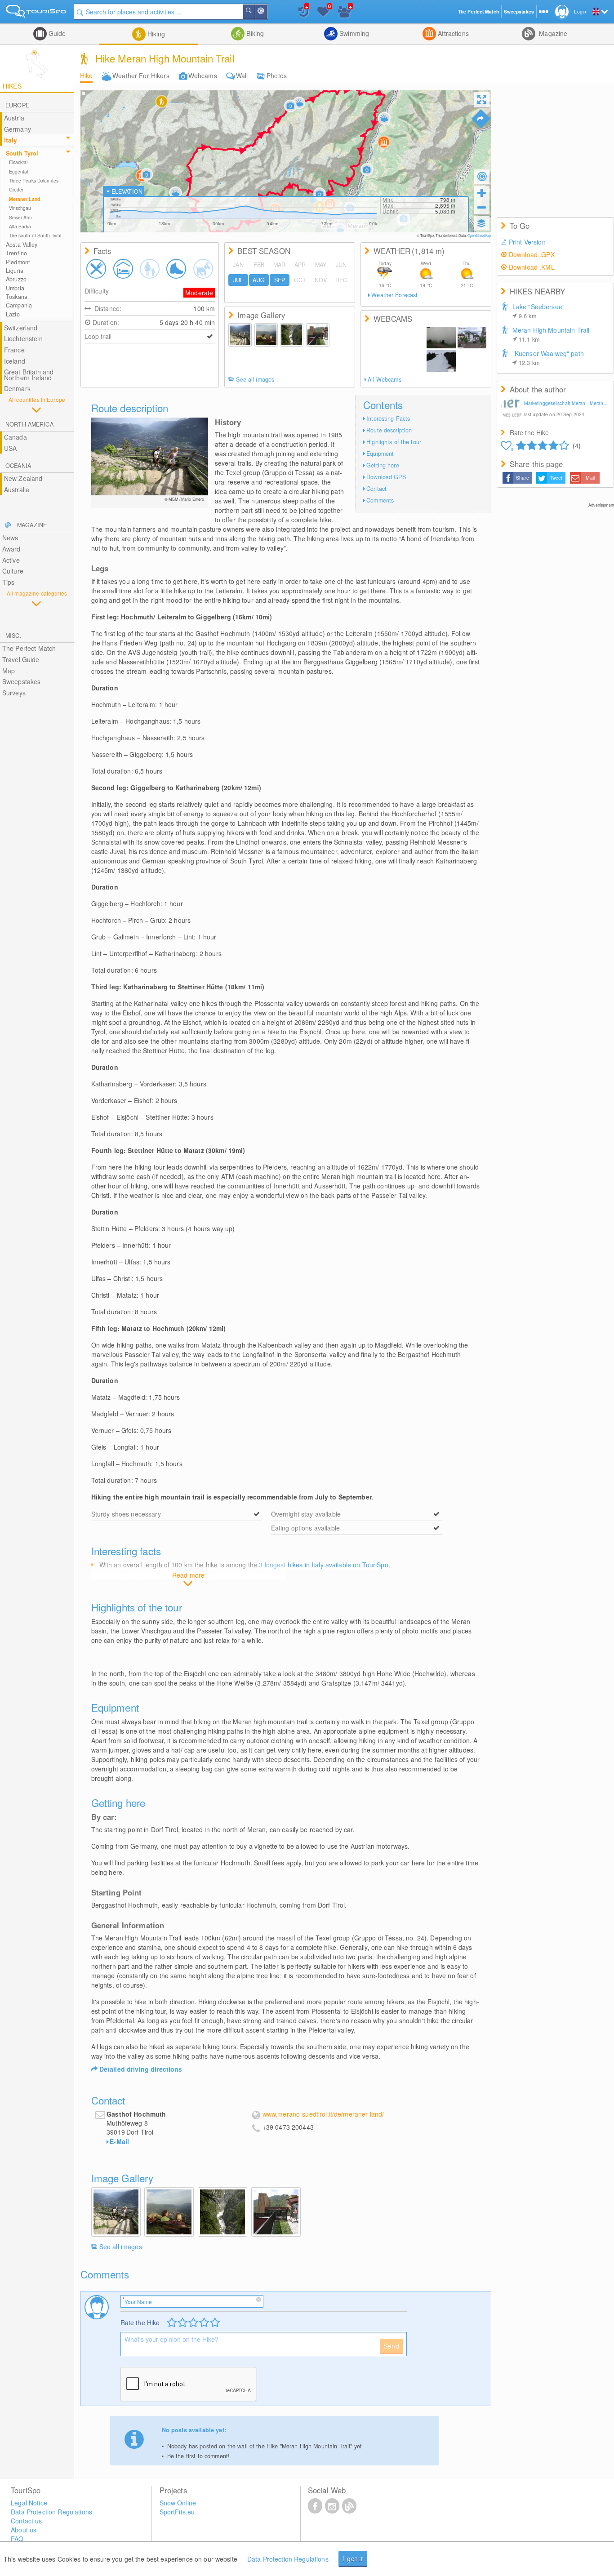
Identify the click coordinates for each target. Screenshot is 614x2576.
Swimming (353, 33)
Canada (16, 437)
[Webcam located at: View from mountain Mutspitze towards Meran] (395, 349)
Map (9, 671)
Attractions (452, 33)
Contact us (26, 2521)
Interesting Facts (388, 418)
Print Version (527, 242)
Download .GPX (532, 254)
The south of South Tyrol (35, 235)
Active (11, 560)
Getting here (383, 465)
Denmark (17, 388)
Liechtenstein (23, 338)
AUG (259, 280)
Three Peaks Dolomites (34, 180)
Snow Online (178, 2503)
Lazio (13, 314)
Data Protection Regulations (288, 2559)
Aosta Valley (22, 245)
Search (254, 12)
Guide (56, 33)
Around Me (267, 12)
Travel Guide (21, 659)
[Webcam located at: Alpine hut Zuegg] (441, 361)
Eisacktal (18, 162)
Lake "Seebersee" (538, 311)
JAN (238, 265)
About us (24, 2530)
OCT (300, 280)
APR (300, 265)
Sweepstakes (22, 681)
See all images (255, 379)
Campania (19, 305)
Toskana (17, 297)
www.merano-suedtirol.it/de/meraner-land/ (323, 2114)
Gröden (17, 189)
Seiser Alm (20, 217)
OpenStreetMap (479, 235)
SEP (280, 280)
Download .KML (532, 267)
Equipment (380, 454)
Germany (18, 129)
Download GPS (386, 477)
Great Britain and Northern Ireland (29, 375)
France (14, 350)
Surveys (14, 693)
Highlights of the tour (394, 442)
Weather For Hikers (141, 76)
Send (392, 2346)
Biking (254, 33)
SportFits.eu (177, 2512)
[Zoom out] (482, 207)
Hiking (156, 34)
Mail (590, 478)
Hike (87, 76)
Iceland (15, 361)
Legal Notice (29, 2503)
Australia (17, 489)
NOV (320, 280)
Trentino (16, 253)
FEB (259, 265)
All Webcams (384, 379)
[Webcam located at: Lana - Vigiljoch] (472, 361)
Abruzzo (16, 279)
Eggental (19, 171)
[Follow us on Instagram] (332, 2505)
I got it (353, 2558)
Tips (9, 582)
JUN (341, 265)
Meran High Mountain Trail (551, 334)
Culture (13, 571)
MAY (321, 265)
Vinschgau (20, 208)
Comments (380, 500)
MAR (279, 265)
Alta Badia (20, 226)
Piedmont (18, 262)
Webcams (203, 76)
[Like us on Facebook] (315, 2505)
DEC (341, 280)
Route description (389, 430)
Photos (277, 76)
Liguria (15, 271)
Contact (376, 489)
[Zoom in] (482, 193)
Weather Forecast (394, 295)
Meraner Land (24, 199)
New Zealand (23, 478)
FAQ (17, 2539)
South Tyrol (22, 153)
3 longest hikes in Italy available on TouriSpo (323, 1565)
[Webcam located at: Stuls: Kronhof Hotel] (441, 338)
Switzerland (21, 328)
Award (11, 549)
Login (580, 11)
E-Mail (119, 2141)
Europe (17, 105)
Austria (14, 118)
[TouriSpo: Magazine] (349, 2505)
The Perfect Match (29, 648)
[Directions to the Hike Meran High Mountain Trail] (481, 119)
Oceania (18, 466)
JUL (238, 280)
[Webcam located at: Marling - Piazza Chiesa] (472, 338)
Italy (11, 140)
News (10, 538)
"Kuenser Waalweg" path (548, 358)
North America (29, 424)
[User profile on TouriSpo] (512, 409)
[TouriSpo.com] (37, 13)
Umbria (15, 288)
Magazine (552, 33)
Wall (242, 76)
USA (10, 448)
